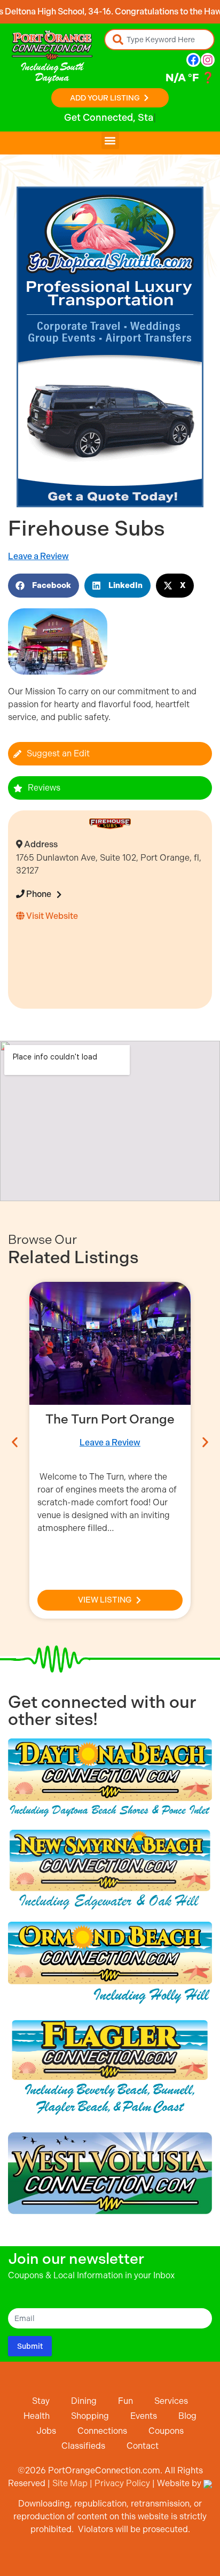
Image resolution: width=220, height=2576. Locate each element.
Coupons (166, 2431)
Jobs (46, 2431)
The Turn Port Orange (110, 1419)
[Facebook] (193, 60)
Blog (187, 2416)
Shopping (90, 2416)
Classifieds (83, 2446)
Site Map (70, 2483)
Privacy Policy (122, 2483)
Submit (30, 2346)
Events (144, 2416)
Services (171, 2401)
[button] (110, 140)
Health (37, 2416)
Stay (41, 2401)
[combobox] (159, 40)
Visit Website (51, 916)
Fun (125, 2401)
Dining (84, 2401)
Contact (143, 2446)
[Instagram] (208, 60)
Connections (102, 2431)
